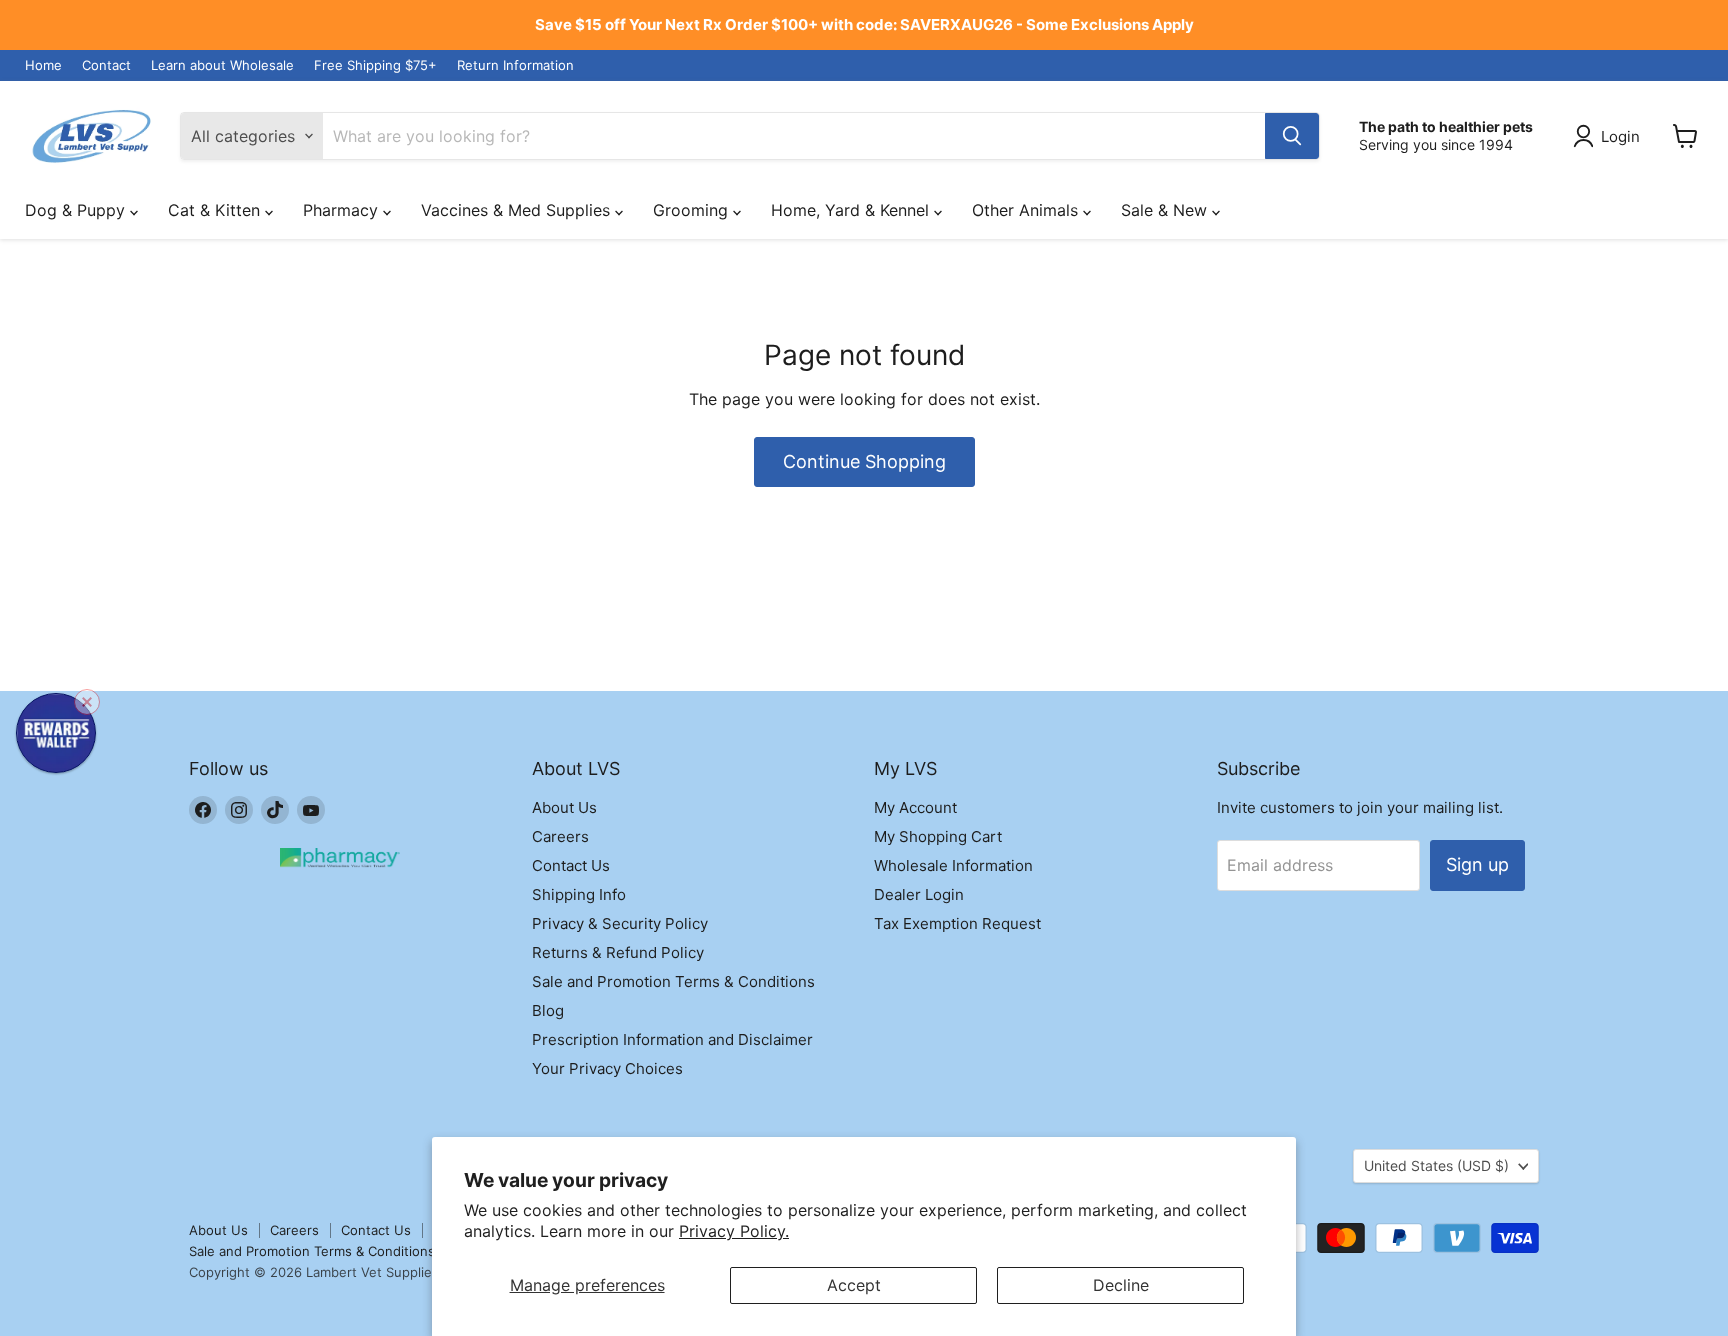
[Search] (1292, 136)
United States (1436, 1165)
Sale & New (1166, 210)
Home (43, 65)
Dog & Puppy (77, 210)
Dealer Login (919, 894)
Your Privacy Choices (607, 1068)
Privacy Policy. (734, 1231)
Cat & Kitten (216, 210)
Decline (1121, 1285)
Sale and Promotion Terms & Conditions (673, 981)
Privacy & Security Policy (620, 923)
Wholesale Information (953, 865)
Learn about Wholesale (222, 65)
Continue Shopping (864, 461)
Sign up (1477, 864)
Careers (560, 836)
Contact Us (571, 865)
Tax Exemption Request (957, 923)
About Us (564, 807)
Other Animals (1027, 210)
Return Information (515, 65)
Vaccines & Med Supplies (518, 210)
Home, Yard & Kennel (852, 210)
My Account (915, 807)
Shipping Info (579, 894)
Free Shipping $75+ (375, 65)
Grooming (693, 210)
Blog (548, 1010)
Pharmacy (343, 210)
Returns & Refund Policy (618, 952)
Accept (854, 1285)
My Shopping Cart (938, 836)
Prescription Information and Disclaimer (672, 1039)
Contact (106, 65)
